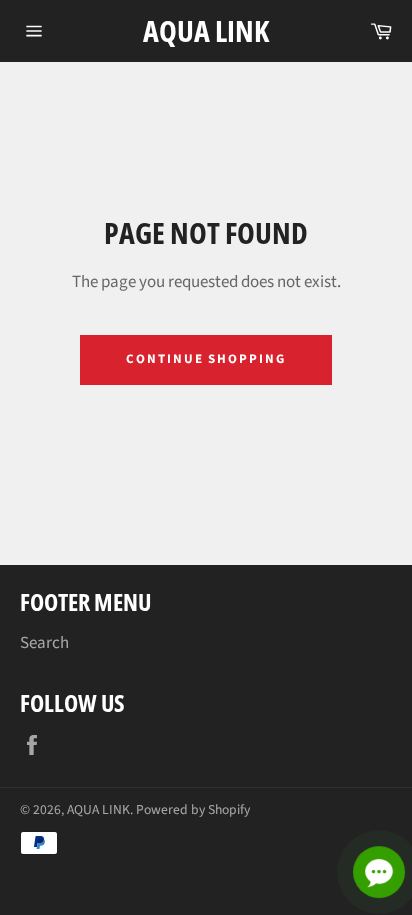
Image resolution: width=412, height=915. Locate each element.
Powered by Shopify (193, 809)
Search (44, 643)
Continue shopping (206, 359)
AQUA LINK (206, 30)
